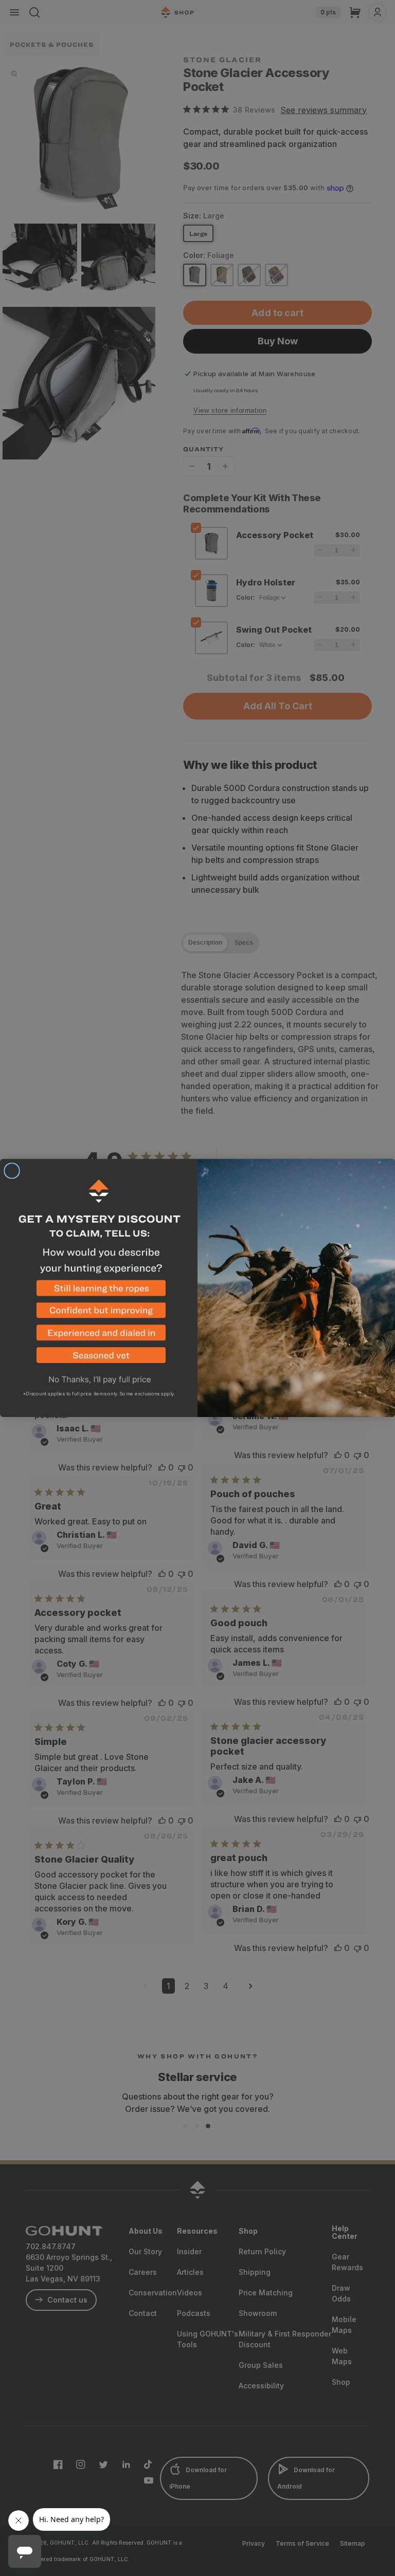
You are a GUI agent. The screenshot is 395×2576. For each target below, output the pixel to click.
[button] (99, 1292)
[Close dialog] (12, 1171)
